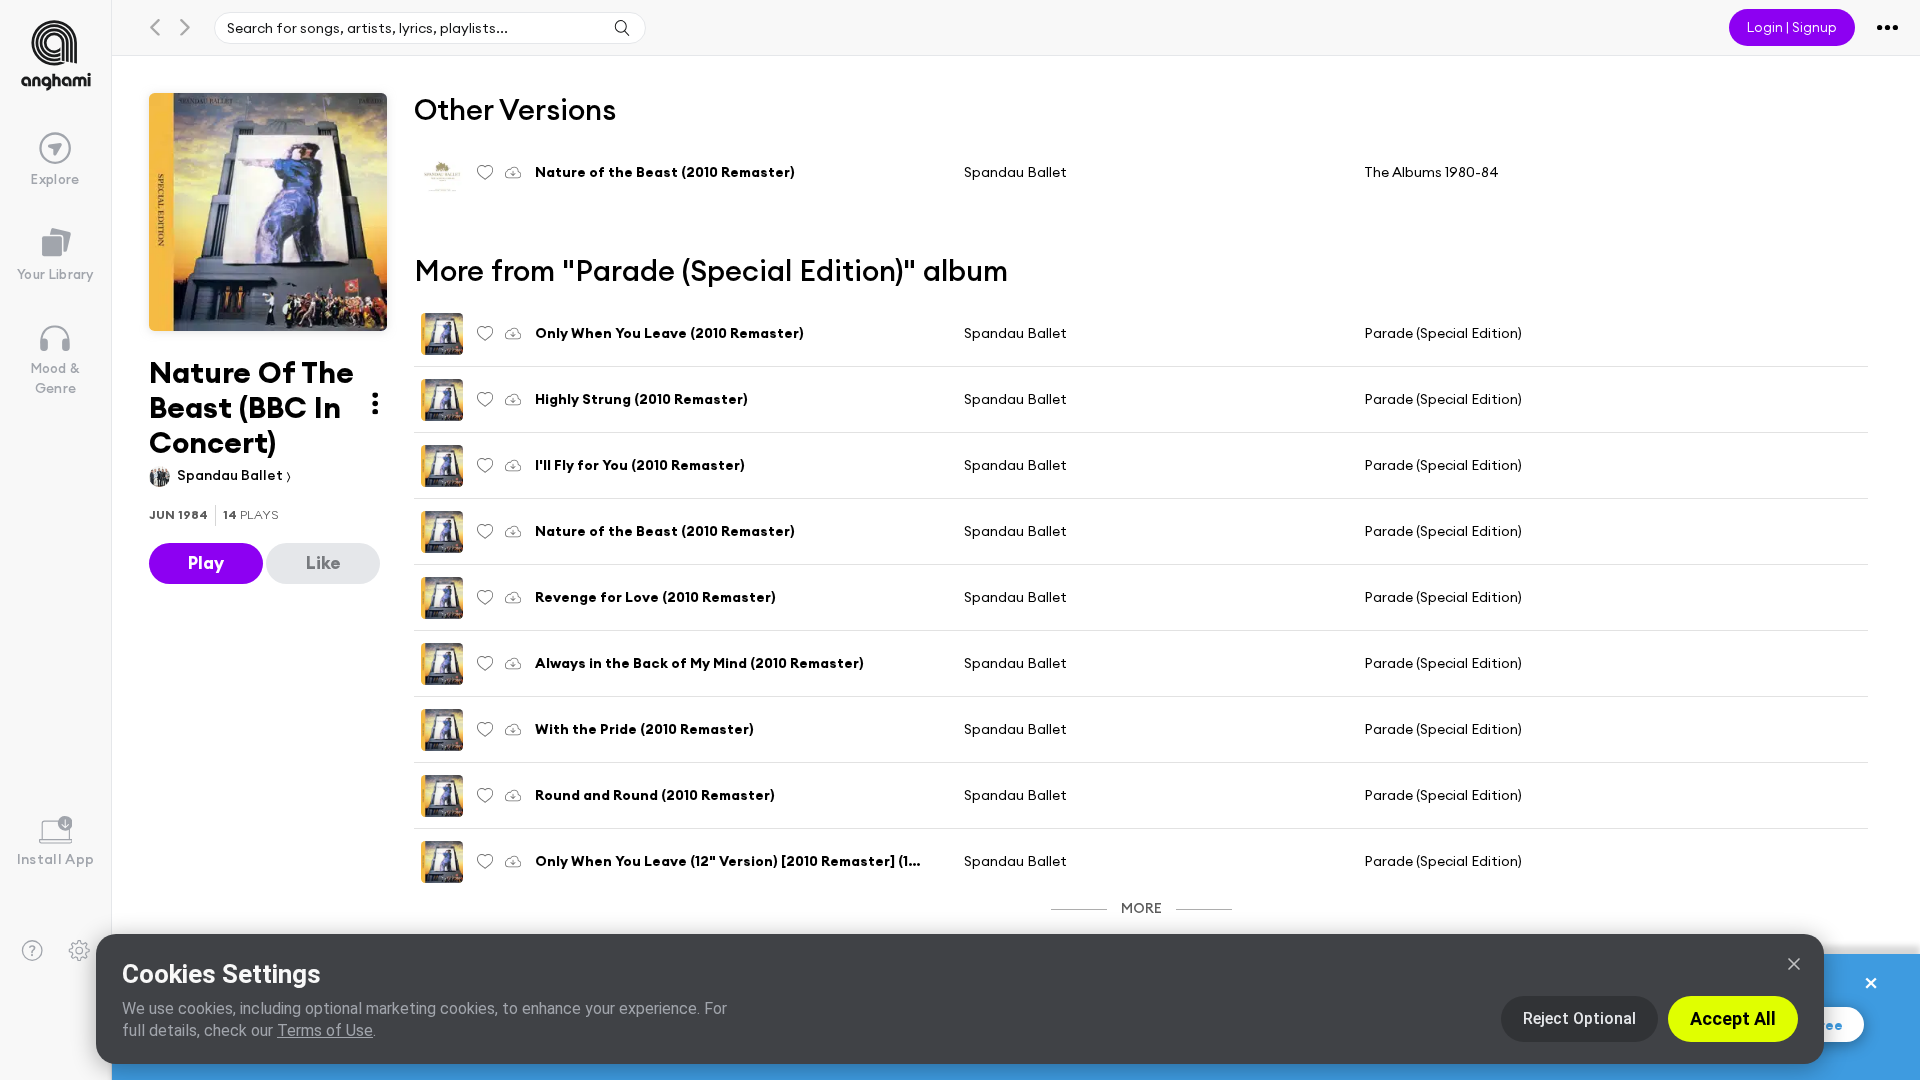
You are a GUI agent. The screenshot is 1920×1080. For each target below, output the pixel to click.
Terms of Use (325, 1030)
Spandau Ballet (231, 475)
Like (323, 562)
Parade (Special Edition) (1443, 333)
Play (206, 562)
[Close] (1794, 964)
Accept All (1733, 1018)
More (1141, 908)
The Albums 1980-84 (1431, 172)
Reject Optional (1579, 1018)
